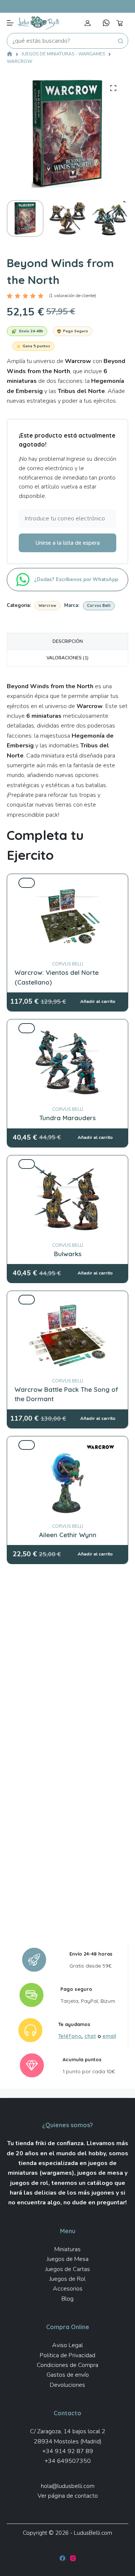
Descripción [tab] (68, 641)
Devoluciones (67, 2385)
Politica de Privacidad (67, 2355)
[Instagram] (73, 2558)
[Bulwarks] (67, 1164)
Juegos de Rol (67, 2279)
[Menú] (10, 23)
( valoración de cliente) (73, 296)
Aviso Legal (67, 2345)
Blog (67, 2299)
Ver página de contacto (68, 2496)
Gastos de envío (68, 2375)
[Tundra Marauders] (67, 1028)
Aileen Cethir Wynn (68, 1535)
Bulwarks (68, 1254)
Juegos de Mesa (68, 2259)
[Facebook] (62, 2558)
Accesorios (68, 2289)
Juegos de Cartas (68, 2269)
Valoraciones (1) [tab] (67, 658)
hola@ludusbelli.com (68, 2486)
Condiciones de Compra (67, 2365)
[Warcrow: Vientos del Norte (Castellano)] (67, 883)
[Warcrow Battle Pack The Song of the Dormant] (67, 1300)
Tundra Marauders (67, 1118)
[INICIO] (10, 55)
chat (90, 2036)
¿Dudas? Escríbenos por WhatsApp (77, 580)
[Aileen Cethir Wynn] (67, 1445)
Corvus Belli (99, 606)
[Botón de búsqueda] (120, 41)
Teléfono (70, 2036)
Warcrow (47, 606)
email (109, 2036)
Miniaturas (67, 2249)
